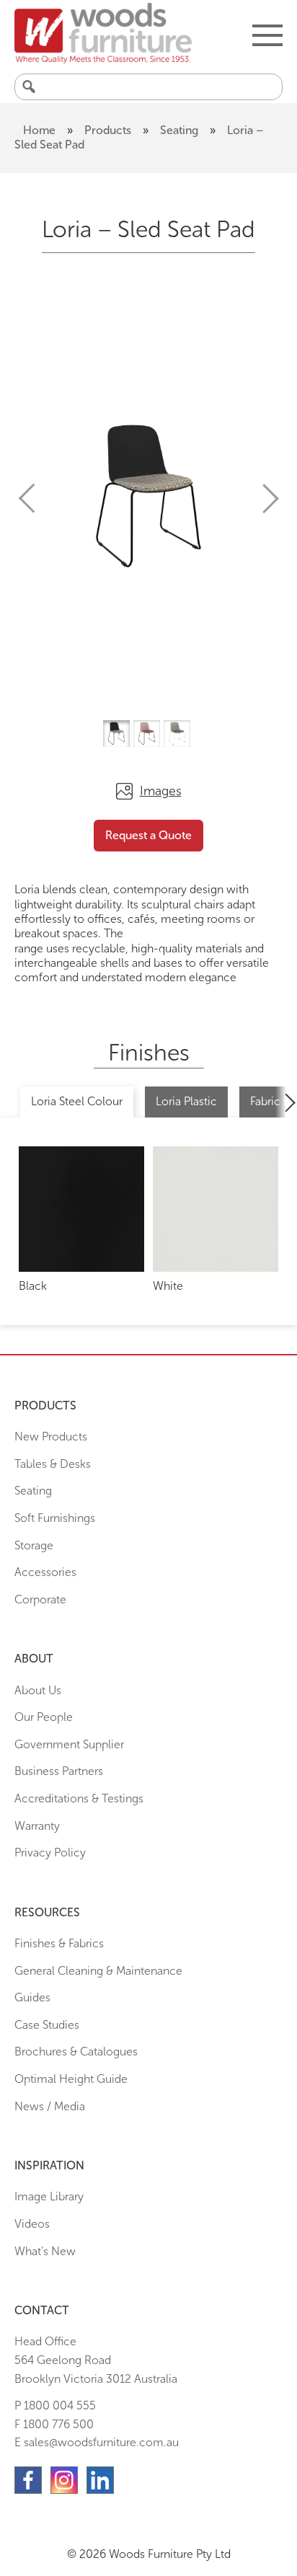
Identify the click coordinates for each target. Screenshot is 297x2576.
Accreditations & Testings (79, 1798)
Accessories (45, 1572)
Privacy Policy (50, 1853)
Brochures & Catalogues (76, 2051)
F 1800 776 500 (54, 2424)
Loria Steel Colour (77, 1101)
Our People (44, 1717)
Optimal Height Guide (71, 2079)
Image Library (49, 2196)
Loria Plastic (186, 1101)
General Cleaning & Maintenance (98, 1971)
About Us (38, 1690)
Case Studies (47, 2025)
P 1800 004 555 (55, 2405)
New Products (51, 1437)
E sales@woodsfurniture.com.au (97, 2442)
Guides (32, 1997)
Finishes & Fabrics (59, 1943)
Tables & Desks (53, 1464)
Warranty (37, 1826)
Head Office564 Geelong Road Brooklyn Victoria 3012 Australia (96, 2360)
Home (39, 130)
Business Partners (59, 1771)
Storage (34, 1545)
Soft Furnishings (55, 1518)
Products (108, 130)
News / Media (50, 2106)
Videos (32, 2224)
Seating (179, 130)
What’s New (45, 2251)
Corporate (40, 1599)
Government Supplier (69, 1744)
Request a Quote (148, 835)
